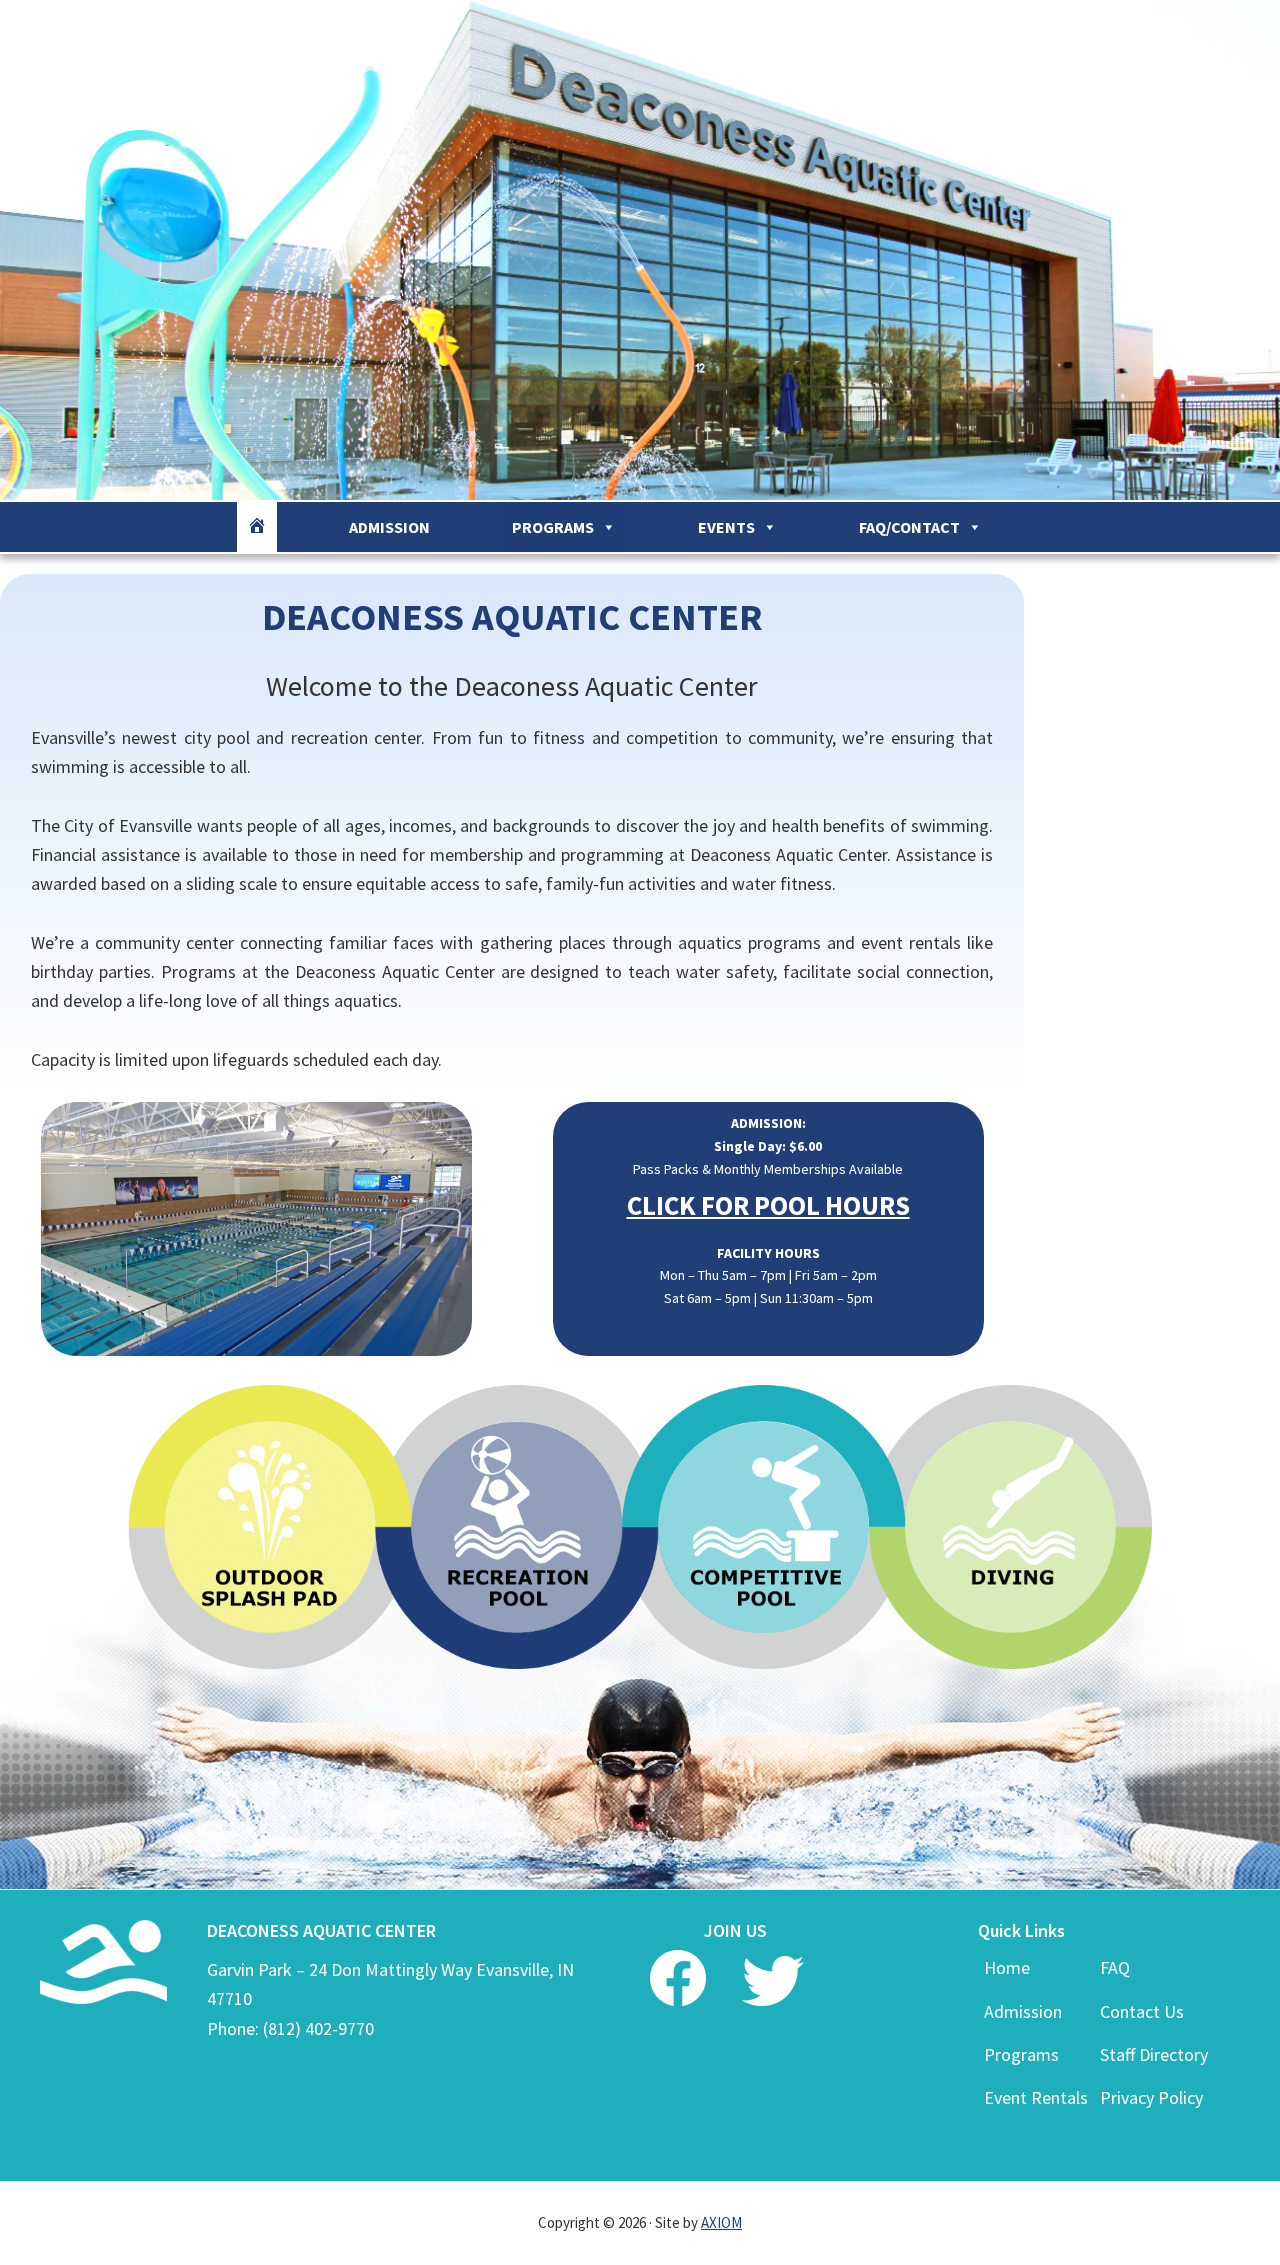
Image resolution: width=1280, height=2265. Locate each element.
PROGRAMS (553, 527)
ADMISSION (389, 527)
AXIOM (721, 2222)
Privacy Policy (1151, 2097)
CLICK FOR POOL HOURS (768, 1205)
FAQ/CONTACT (909, 527)
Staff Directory (1154, 2054)
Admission (1023, 2011)
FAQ (1115, 1967)
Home (1007, 1967)
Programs (1021, 2054)
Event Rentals (1036, 2097)
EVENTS (726, 527)
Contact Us (1142, 2011)
